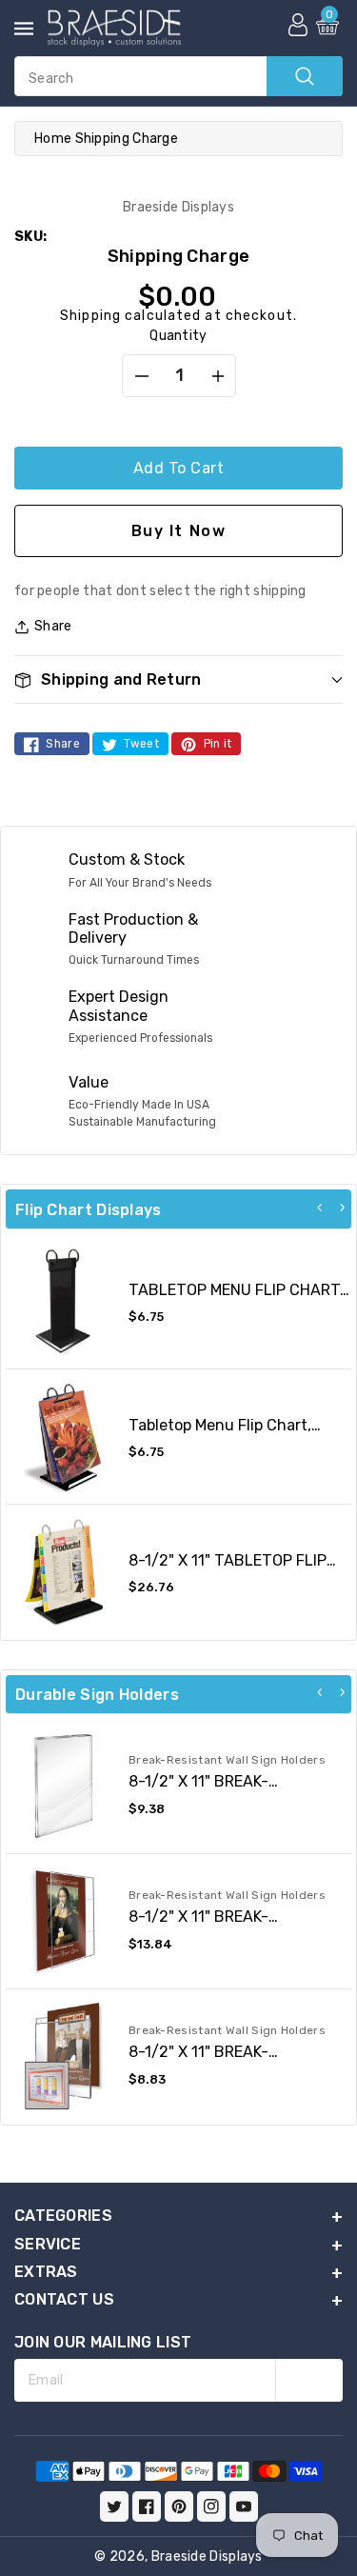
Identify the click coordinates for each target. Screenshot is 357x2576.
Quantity (178, 336)
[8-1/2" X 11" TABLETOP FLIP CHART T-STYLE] (63, 1572)
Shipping (90, 316)
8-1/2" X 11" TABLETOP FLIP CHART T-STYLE (228, 1569)
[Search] (305, 76)
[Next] (342, 1208)
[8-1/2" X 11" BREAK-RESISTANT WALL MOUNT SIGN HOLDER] (63, 2057)
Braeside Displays (207, 2556)
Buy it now (179, 531)
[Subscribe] (309, 2380)
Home (53, 139)
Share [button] (53, 626)
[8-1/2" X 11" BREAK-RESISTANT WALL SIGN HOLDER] (63, 1921)
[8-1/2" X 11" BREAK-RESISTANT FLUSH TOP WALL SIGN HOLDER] (63, 1786)
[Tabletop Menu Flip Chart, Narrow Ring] (63, 1437)
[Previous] (320, 1208)
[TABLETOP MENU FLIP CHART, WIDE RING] (63, 1301)
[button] (178, 679)
